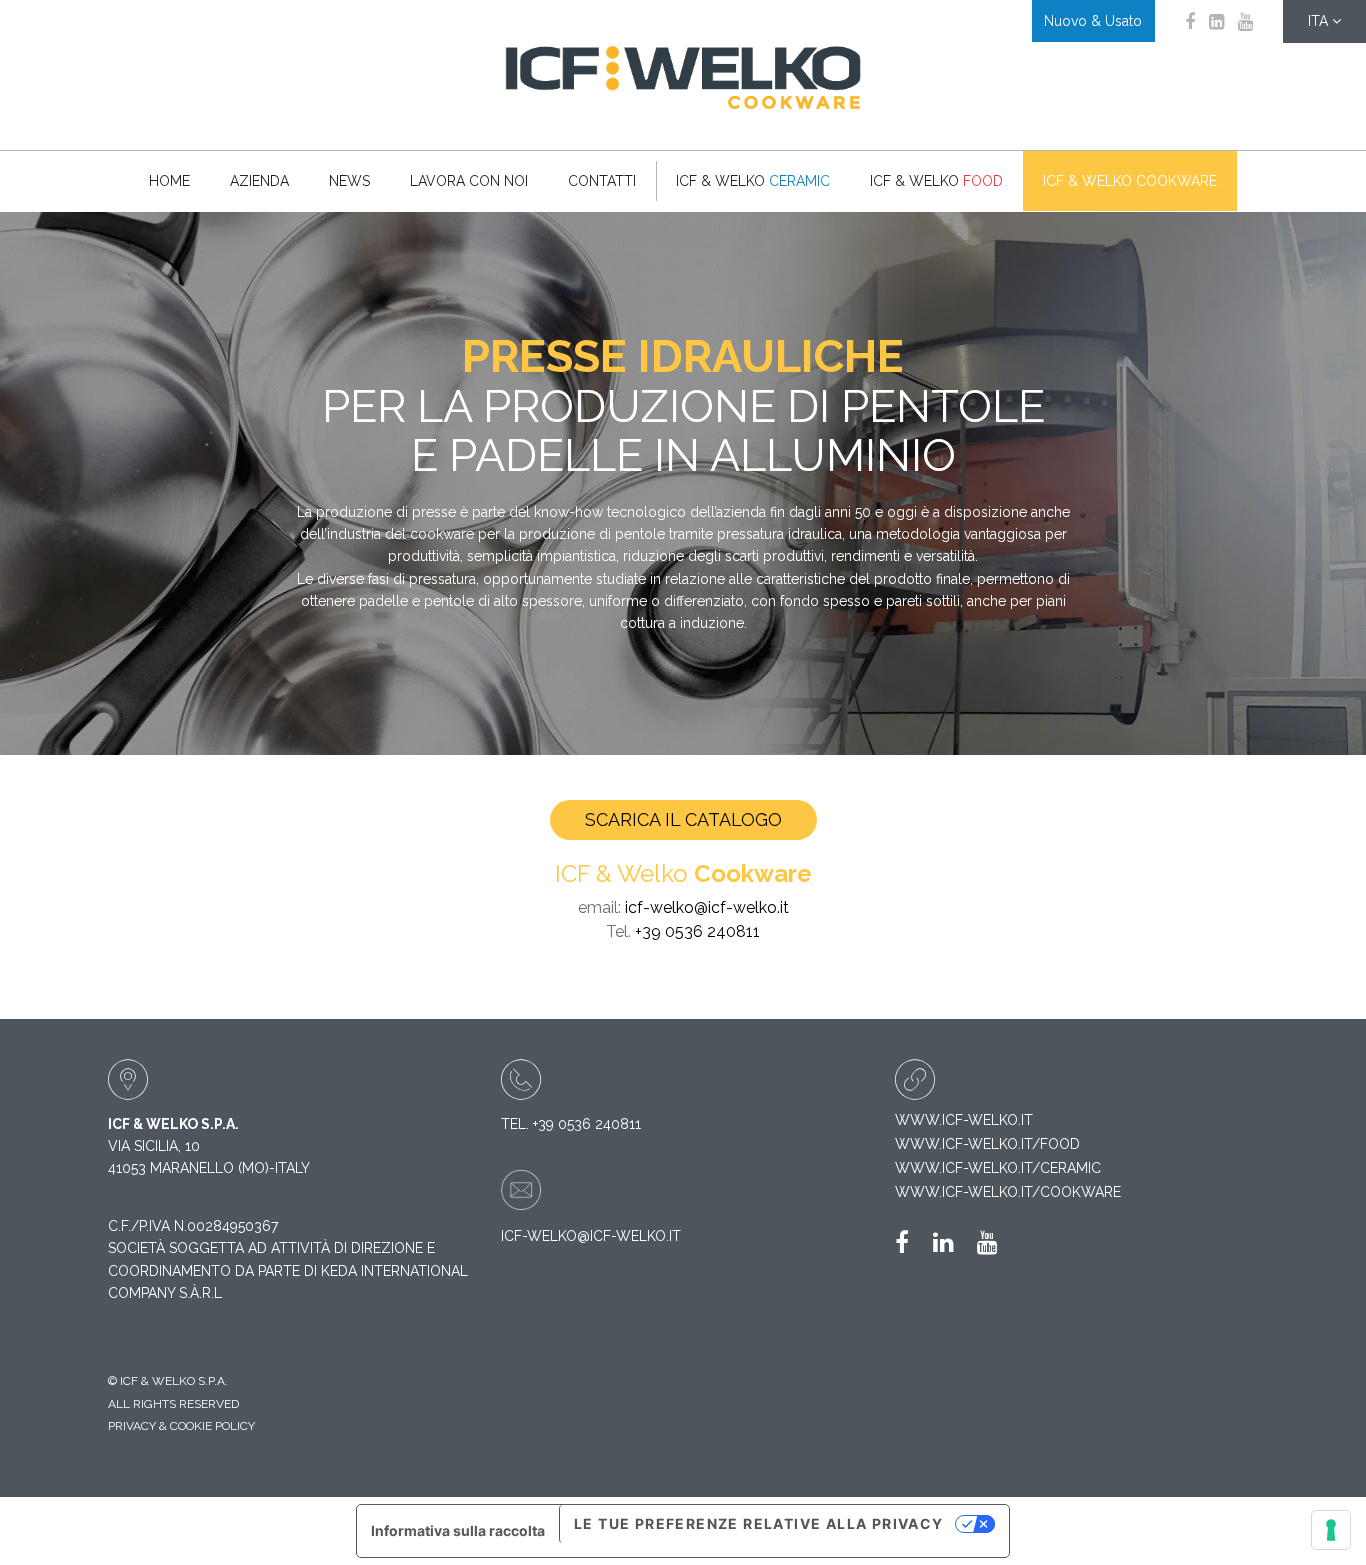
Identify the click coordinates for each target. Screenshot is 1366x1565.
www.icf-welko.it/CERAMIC (998, 1168)
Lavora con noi (469, 181)
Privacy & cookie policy (181, 1426)
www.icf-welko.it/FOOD (987, 1144)
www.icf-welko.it (964, 1120)
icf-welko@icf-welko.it (707, 907)
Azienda (259, 181)
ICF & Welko (753, 181)
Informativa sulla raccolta (458, 1530)
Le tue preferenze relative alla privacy (759, 1523)
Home (169, 181)
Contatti (602, 181)
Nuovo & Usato (1093, 21)
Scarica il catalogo (683, 819)
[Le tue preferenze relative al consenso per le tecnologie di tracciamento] (1331, 1530)
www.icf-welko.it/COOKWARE (1008, 1192)
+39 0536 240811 (697, 931)
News (349, 181)
